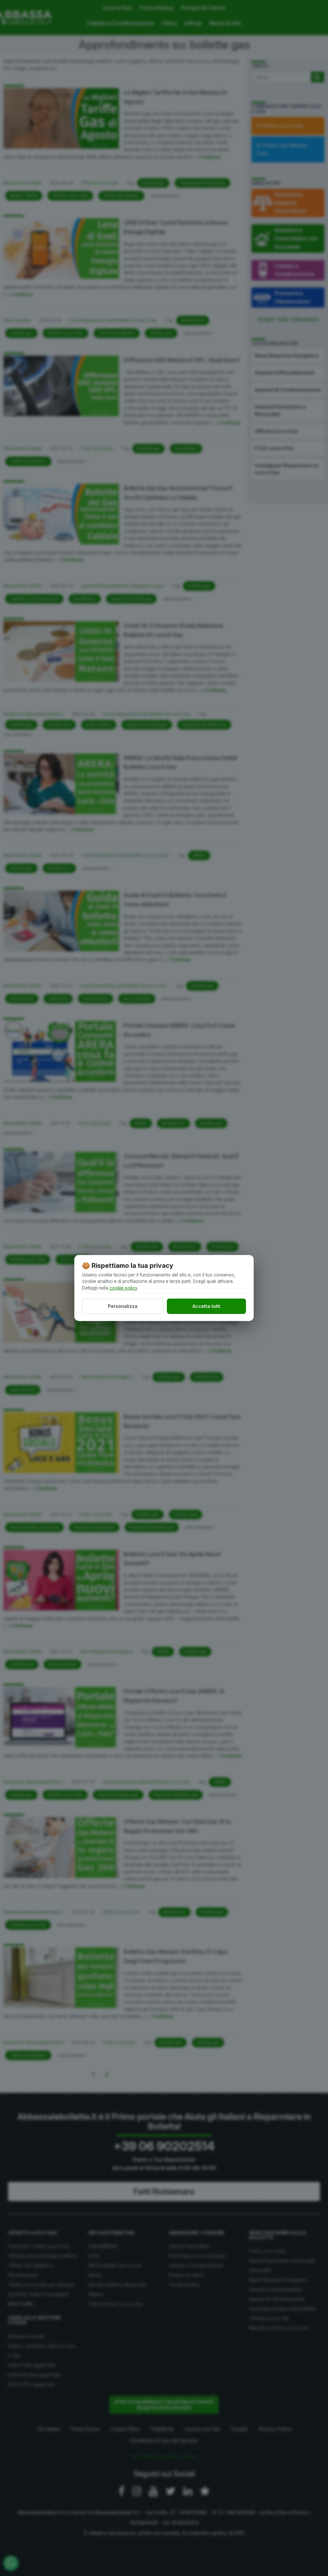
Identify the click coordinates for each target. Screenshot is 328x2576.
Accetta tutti (206, 1306)
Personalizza (123, 1306)
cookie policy (123, 1288)
